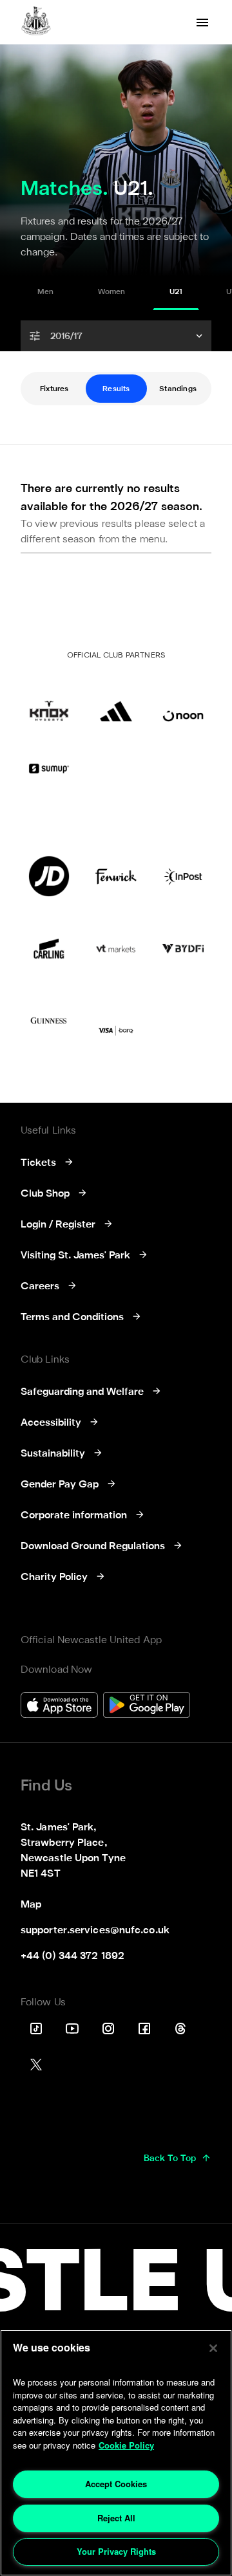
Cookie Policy (126, 2445)
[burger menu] (202, 23)
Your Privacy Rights (116, 2551)
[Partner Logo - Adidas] (116, 701)
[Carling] (49, 948)
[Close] (213, 2348)
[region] (116, 2453)
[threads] (180, 2029)
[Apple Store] (59, 1707)
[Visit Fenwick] (116, 876)
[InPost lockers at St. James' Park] (183, 876)
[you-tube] (72, 2029)
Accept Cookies (116, 2484)
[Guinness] (49, 1020)
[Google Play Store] (147, 1707)
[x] (36, 2065)
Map (31, 1905)
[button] (116, 336)
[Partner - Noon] (183, 701)
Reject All (116, 2518)
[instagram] (108, 2029)
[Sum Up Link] (49, 768)
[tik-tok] (36, 2029)
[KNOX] (49, 701)
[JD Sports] (49, 876)
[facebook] (144, 2029)
